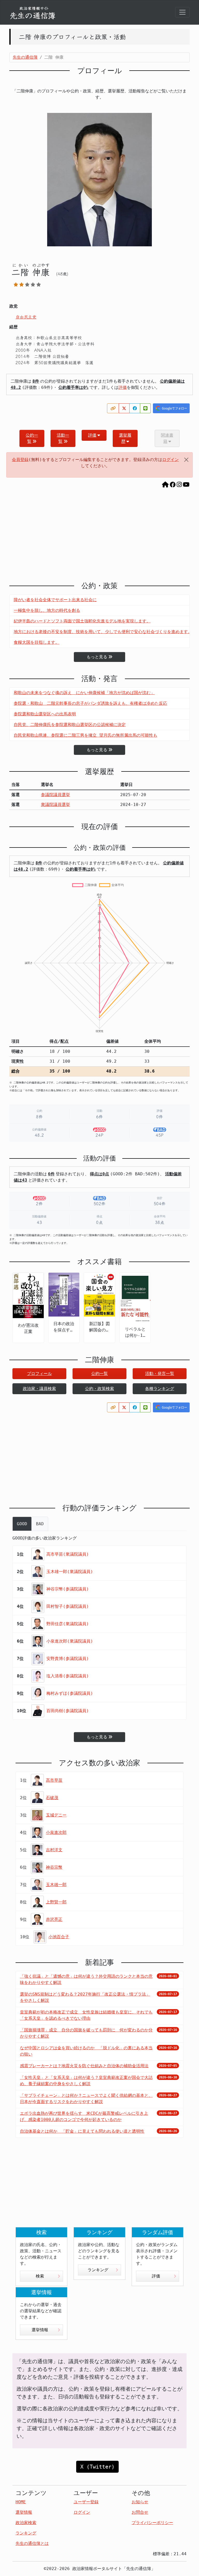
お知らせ (140, 2502)
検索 (40, 2276)
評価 (123, 387)
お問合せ (140, 2512)
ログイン (170, 460)
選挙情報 (40, 2330)
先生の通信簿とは (32, 2543)
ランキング (98, 2270)
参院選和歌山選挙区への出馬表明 (45, 714)
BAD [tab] (40, 1524)
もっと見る (97, 657)
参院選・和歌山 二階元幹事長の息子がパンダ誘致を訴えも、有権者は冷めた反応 (90, 703)
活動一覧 (63, 438)
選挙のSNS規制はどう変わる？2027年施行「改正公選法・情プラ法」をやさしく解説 (85, 1997)
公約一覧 (32, 438)
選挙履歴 (125, 438)
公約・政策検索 (99, 1389)
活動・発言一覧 (160, 1374)
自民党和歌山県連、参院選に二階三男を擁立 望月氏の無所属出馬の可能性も (86, 735)
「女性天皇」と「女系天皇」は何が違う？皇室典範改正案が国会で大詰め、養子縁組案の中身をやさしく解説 (86, 2081)
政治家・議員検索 (39, 1389)
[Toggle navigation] (182, 12)
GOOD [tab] (22, 1524)
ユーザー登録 (86, 2502)
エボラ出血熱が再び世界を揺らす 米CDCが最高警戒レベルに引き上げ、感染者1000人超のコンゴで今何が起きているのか (84, 2116)
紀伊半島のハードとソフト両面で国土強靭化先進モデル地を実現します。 (82, 621)
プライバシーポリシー (152, 2523)
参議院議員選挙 (55, 795)
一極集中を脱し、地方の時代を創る (47, 610)
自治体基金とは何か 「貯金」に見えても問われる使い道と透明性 (82, 2131)
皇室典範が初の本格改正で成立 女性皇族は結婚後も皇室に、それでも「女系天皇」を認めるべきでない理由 (86, 2015)
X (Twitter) (97, 2467)
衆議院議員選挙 (55, 805)
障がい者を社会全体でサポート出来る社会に (55, 600)
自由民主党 (26, 317)
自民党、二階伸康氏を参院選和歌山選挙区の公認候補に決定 (70, 725)
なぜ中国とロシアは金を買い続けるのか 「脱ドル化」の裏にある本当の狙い (86, 2051)
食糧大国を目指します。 (37, 642)
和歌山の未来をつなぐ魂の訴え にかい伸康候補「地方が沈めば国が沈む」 (84, 693)
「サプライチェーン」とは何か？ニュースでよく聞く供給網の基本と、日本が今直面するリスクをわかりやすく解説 (86, 2099)
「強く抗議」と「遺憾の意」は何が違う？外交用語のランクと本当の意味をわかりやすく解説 (86, 1979)
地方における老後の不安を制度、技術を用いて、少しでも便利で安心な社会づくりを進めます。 (103, 632)
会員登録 (20, 460)
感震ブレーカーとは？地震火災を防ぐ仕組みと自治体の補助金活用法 (84, 2066)
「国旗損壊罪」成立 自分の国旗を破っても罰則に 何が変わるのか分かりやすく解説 (86, 2033)
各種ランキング (160, 1389)
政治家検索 (26, 2523)
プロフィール (39, 1374)
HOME (21, 2502)
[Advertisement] (99, 537)
